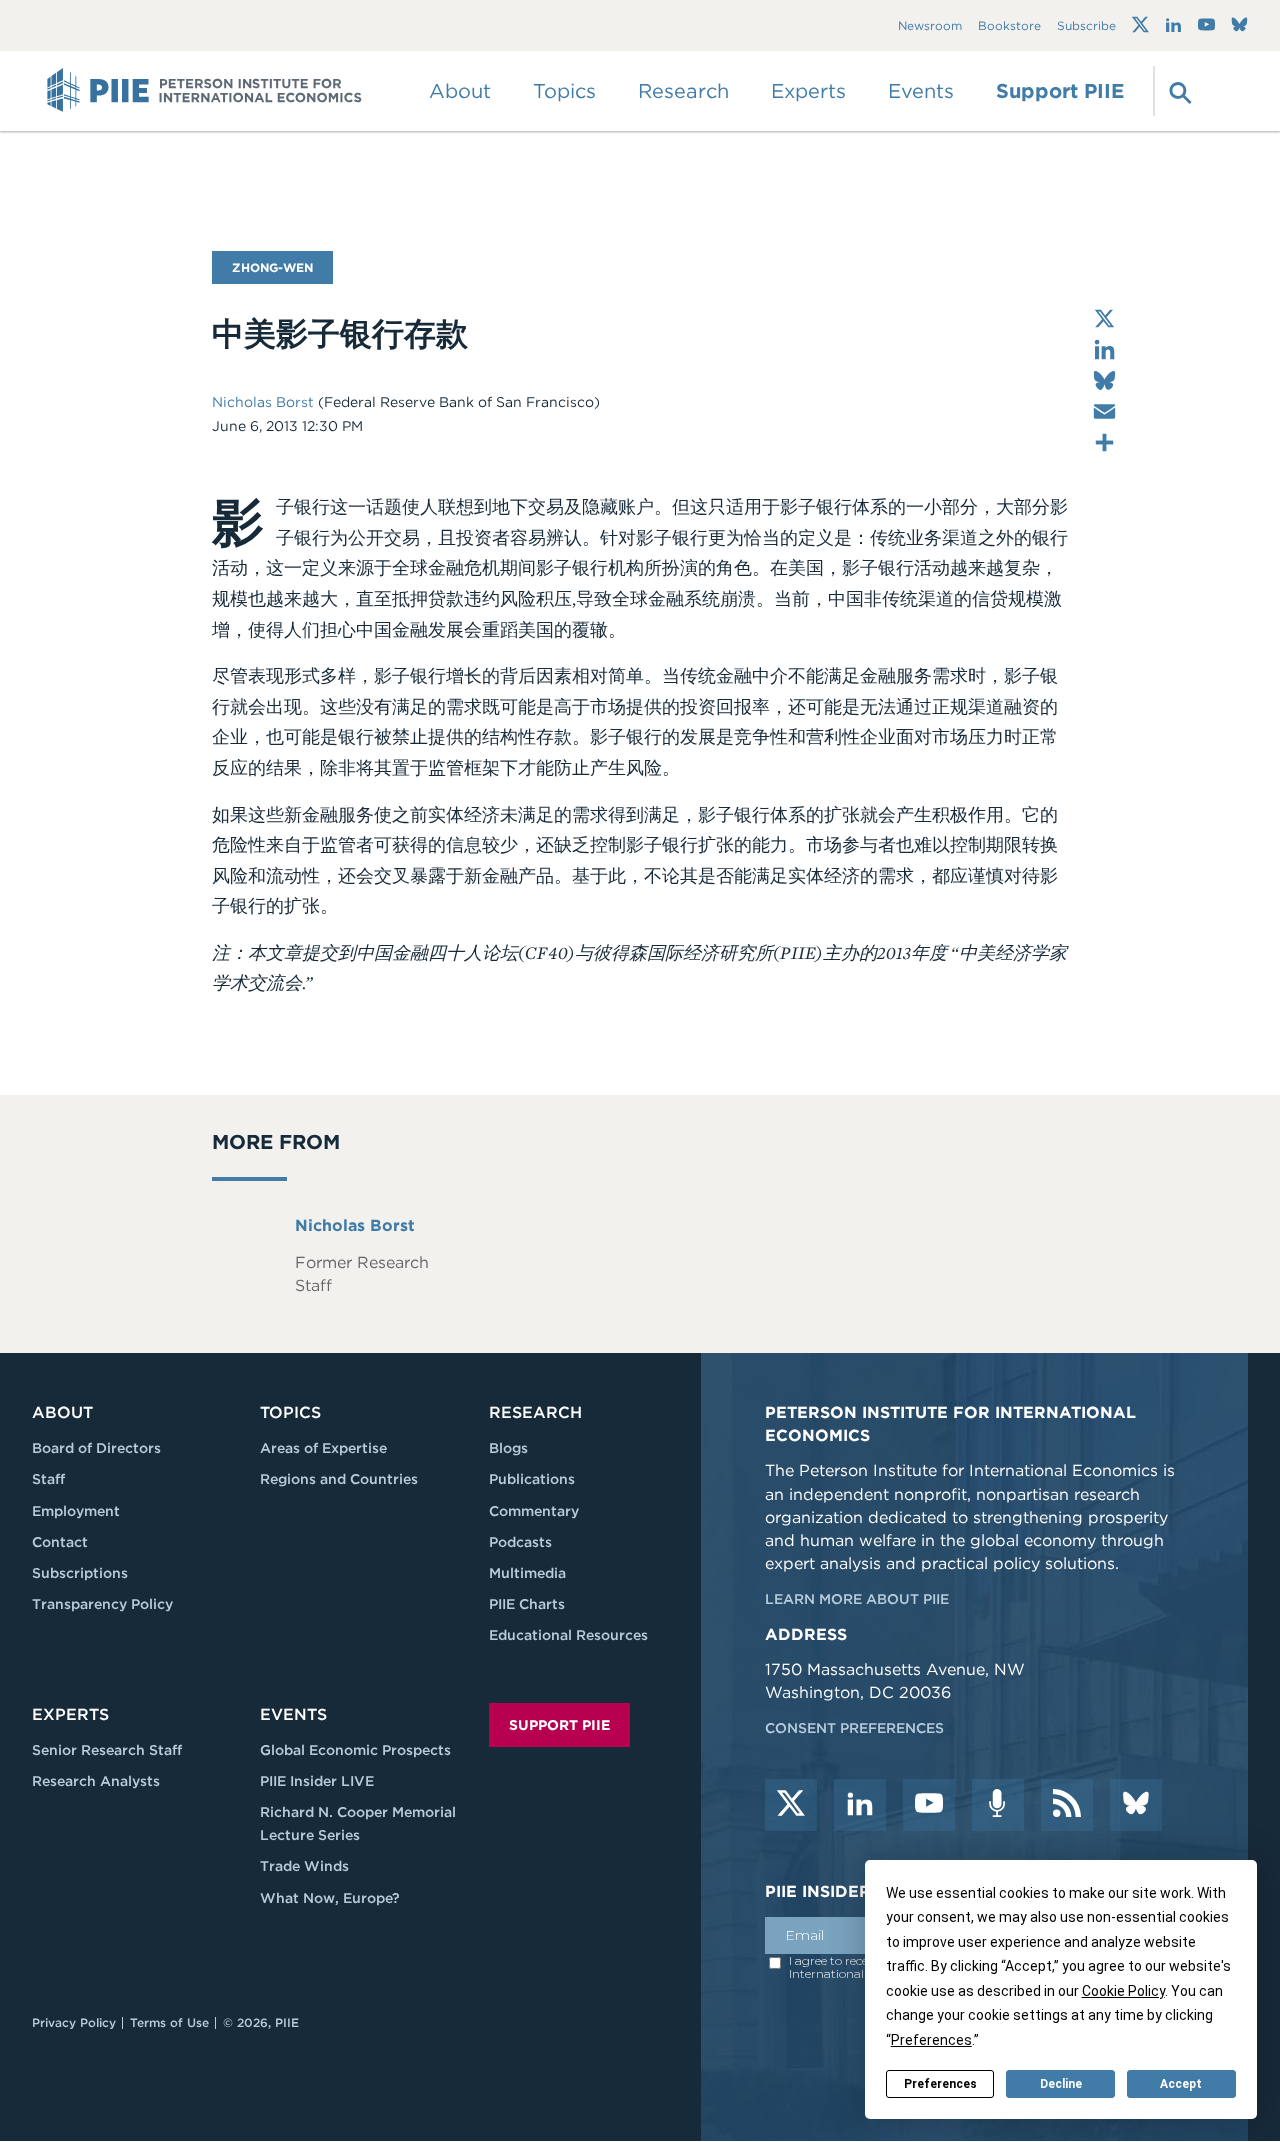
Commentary (534, 1511)
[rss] (1067, 1805)
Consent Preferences (854, 1728)
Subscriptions (80, 1573)
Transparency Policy (102, 1604)
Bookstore (1009, 25)
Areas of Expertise (323, 1448)
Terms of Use (169, 2022)
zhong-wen (272, 267)
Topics (290, 1412)
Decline (1061, 2084)
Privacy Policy (74, 2022)
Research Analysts (96, 1781)
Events (921, 91)
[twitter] (791, 1805)
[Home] (204, 91)
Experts (70, 1714)
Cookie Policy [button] (1123, 1991)
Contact (60, 1542)
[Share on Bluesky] (1104, 380)
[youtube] (929, 1805)
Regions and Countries (339, 1479)
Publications (532, 1479)
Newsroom (930, 25)
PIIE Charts (527, 1604)
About (62, 1412)
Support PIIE (1060, 91)
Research (535, 1412)
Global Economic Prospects (355, 1750)
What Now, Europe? (330, 1898)
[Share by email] (1104, 411)
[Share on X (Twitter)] (1104, 318)
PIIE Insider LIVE (317, 1781)
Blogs (508, 1448)
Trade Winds (304, 1866)
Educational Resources (568, 1635)
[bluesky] (1136, 1805)
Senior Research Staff (107, 1750)
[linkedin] (860, 1805)
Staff (48, 1479)
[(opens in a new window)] (1140, 25)
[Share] (1104, 442)
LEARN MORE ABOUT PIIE (857, 1599)
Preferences (940, 2084)
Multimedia (527, 1573)
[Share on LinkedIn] (1104, 349)
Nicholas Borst (265, 402)
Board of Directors (96, 1448)
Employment (76, 1511)
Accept (1181, 2084)
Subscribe (1086, 25)
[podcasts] (998, 1805)
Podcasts (520, 1542)
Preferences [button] (931, 2040)
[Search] (1178, 91)
